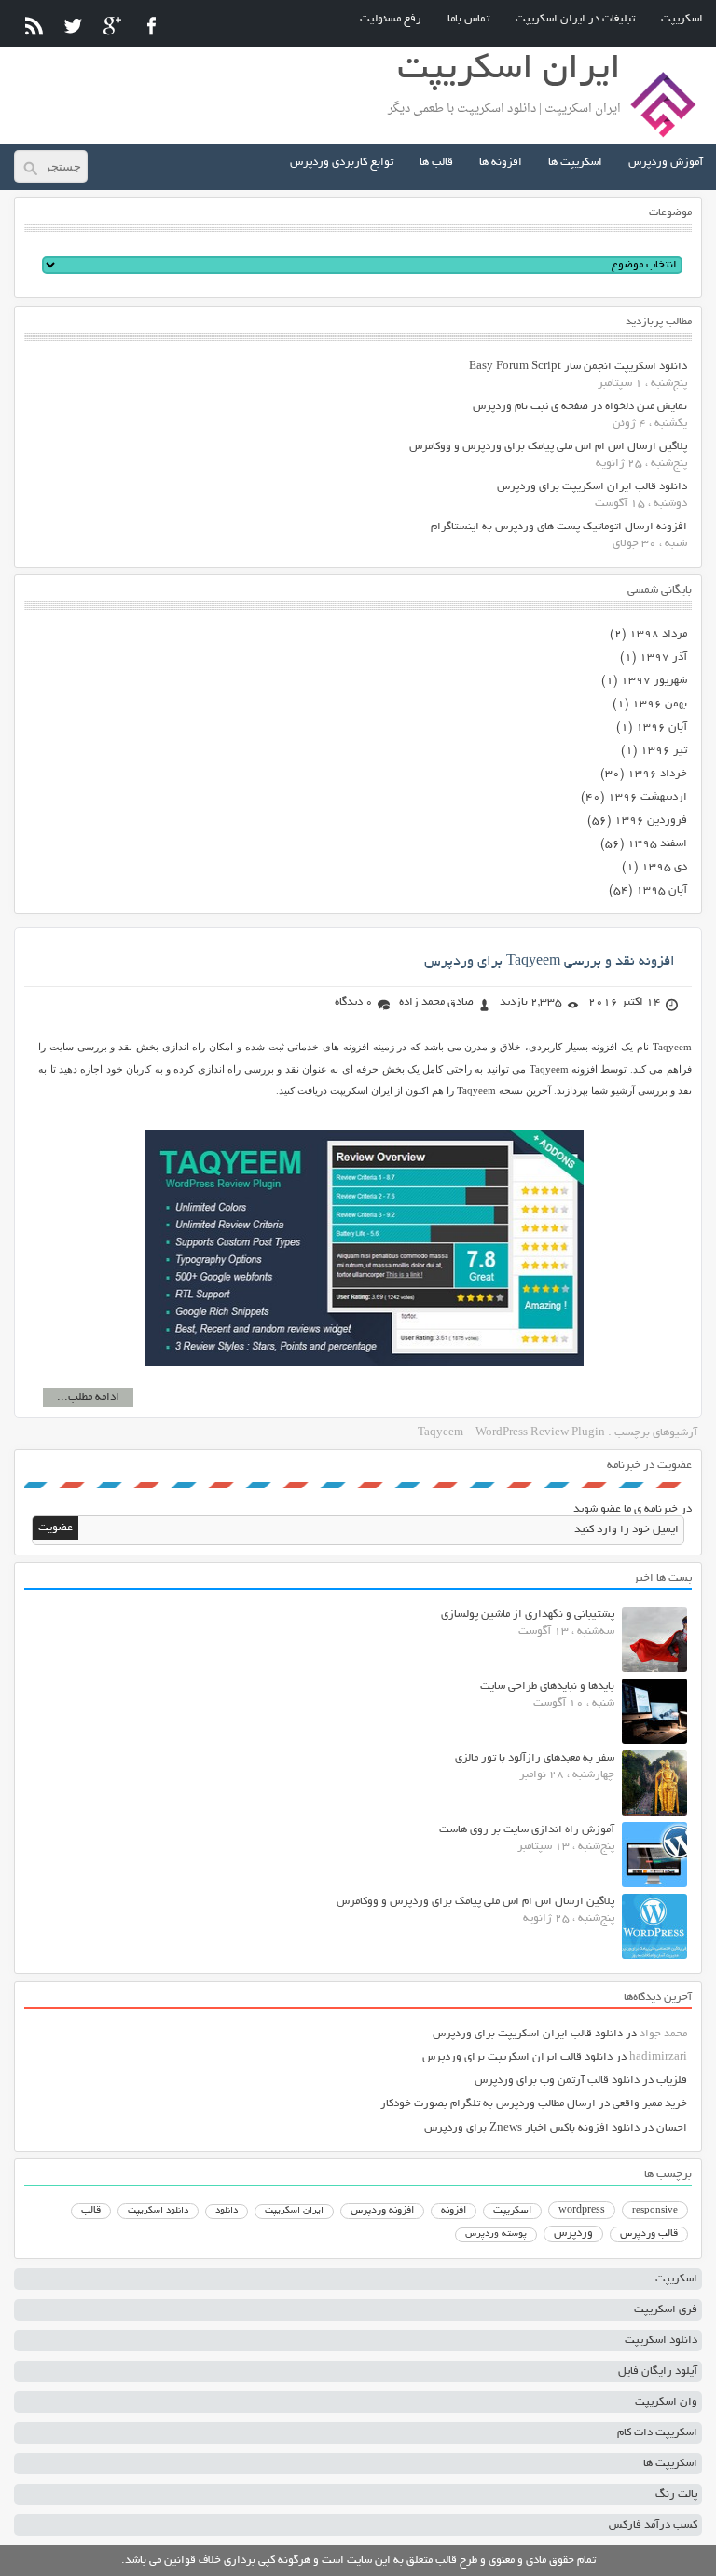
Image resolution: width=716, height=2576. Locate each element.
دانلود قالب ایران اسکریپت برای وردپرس (592, 487)
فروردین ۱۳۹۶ (651, 821)
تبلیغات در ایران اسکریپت (575, 19)
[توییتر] (73, 26)
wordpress (582, 2211)
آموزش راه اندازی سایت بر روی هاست (527, 1830)
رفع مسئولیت (391, 19)
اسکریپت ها (575, 163)
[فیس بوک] (151, 26)
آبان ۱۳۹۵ (661, 891)
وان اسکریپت (666, 2402)
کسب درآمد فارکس (653, 2525)
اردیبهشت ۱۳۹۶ (647, 797)
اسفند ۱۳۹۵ (657, 844)
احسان (672, 2128)
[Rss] (34, 26)
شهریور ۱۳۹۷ (654, 681)
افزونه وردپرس (382, 2211)
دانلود (227, 2211)
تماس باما (468, 19)
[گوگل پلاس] (112, 26)
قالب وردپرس (649, 2234)
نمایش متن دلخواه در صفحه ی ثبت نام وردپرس (580, 407)
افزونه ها (501, 163)
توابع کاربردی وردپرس (342, 163)
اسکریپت (682, 19)
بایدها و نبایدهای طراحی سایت (547, 1686)
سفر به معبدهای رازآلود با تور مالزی (535, 1758)
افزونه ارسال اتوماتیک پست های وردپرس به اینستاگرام (559, 527)
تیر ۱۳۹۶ (664, 751)
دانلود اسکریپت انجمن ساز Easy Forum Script (578, 367)
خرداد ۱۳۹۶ (657, 774)
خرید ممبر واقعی (650, 2104)
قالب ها (436, 163)
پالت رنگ (676, 2494)
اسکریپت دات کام (657, 2433)
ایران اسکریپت (294, 2211)
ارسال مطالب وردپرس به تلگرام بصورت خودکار (488, 2104)
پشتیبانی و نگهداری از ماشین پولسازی (528, 1615)
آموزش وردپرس (666, 163)
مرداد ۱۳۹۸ (658, 634)
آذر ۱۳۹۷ (663, 658)
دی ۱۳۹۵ (664, 867)
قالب (91, 2211)
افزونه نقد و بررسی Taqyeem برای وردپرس (550, 962)
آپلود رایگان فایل (658, 2371)
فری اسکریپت (666, 2310)
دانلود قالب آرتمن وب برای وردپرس (557, 2081)
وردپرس (573, 2233)
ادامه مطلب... (88, 1398)
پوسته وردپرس (496, 2234)
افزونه (454, 2211)
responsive (655, 2211)
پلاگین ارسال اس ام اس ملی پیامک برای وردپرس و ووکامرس (548, 447)
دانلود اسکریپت (158, 2211)
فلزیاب (672, 2081)
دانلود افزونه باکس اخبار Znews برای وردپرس (532, 2128)
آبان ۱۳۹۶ (661, 727)
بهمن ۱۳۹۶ (660, 704)
